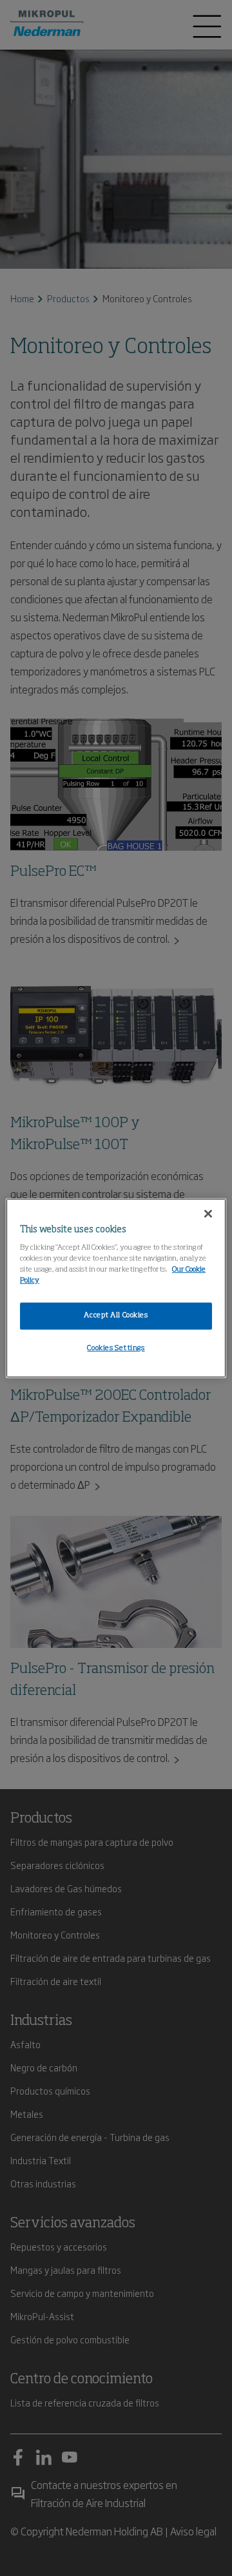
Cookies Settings (116, 1348)
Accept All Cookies (116, 1316)
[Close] (208, 1214)
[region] (116, 1288)
